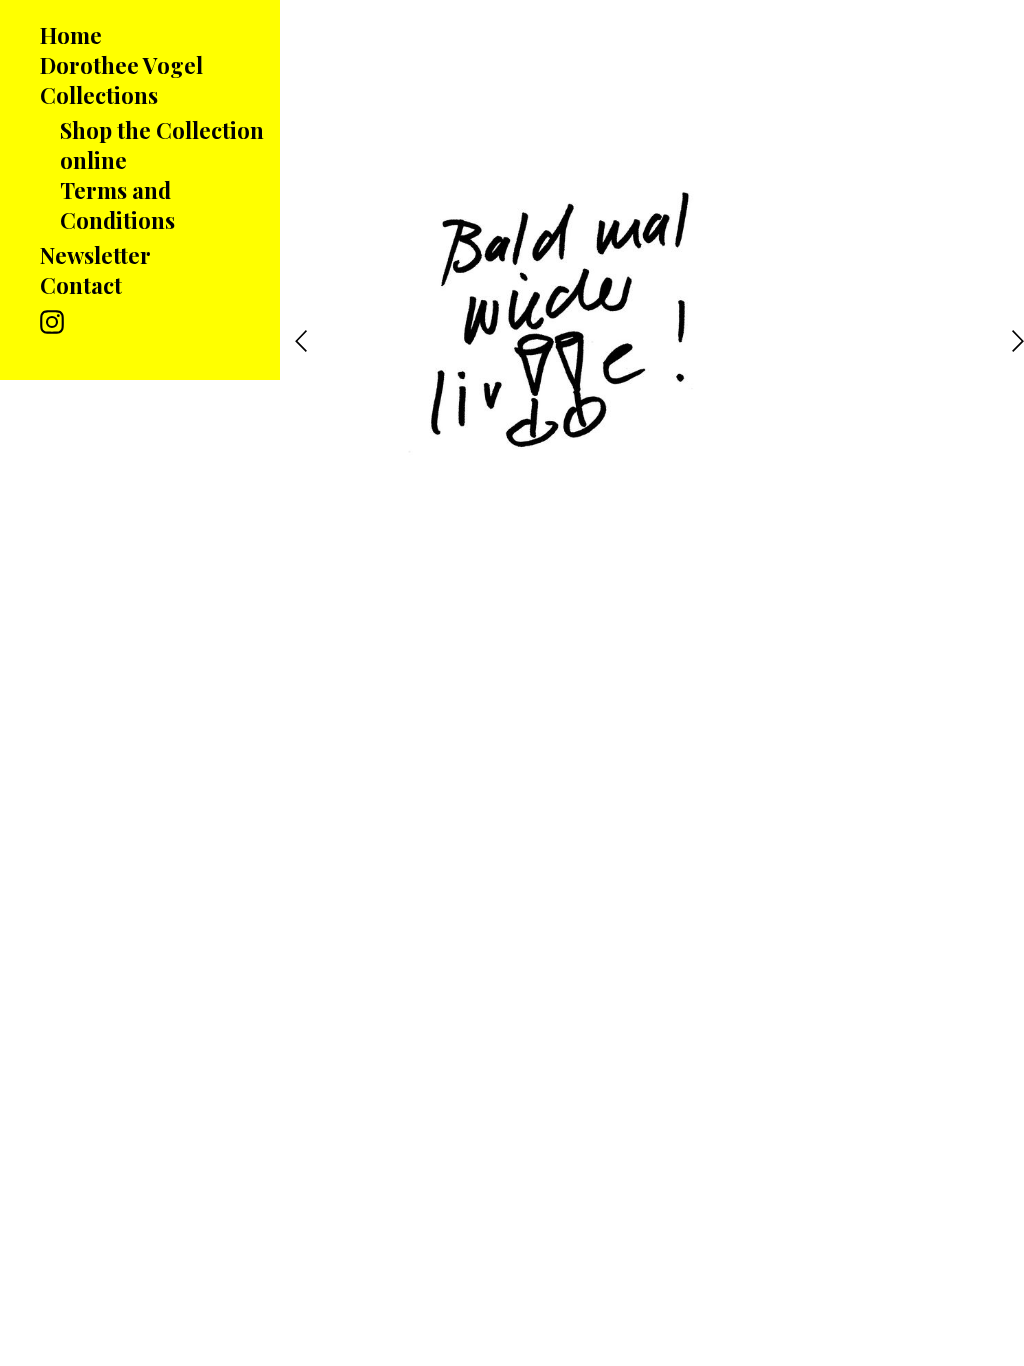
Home (71, 35)
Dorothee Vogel (121, 65)
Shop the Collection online (162, 145)
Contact (81, 285)
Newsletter (95, 255)
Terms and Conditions (117, 205)
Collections (99, 95)
